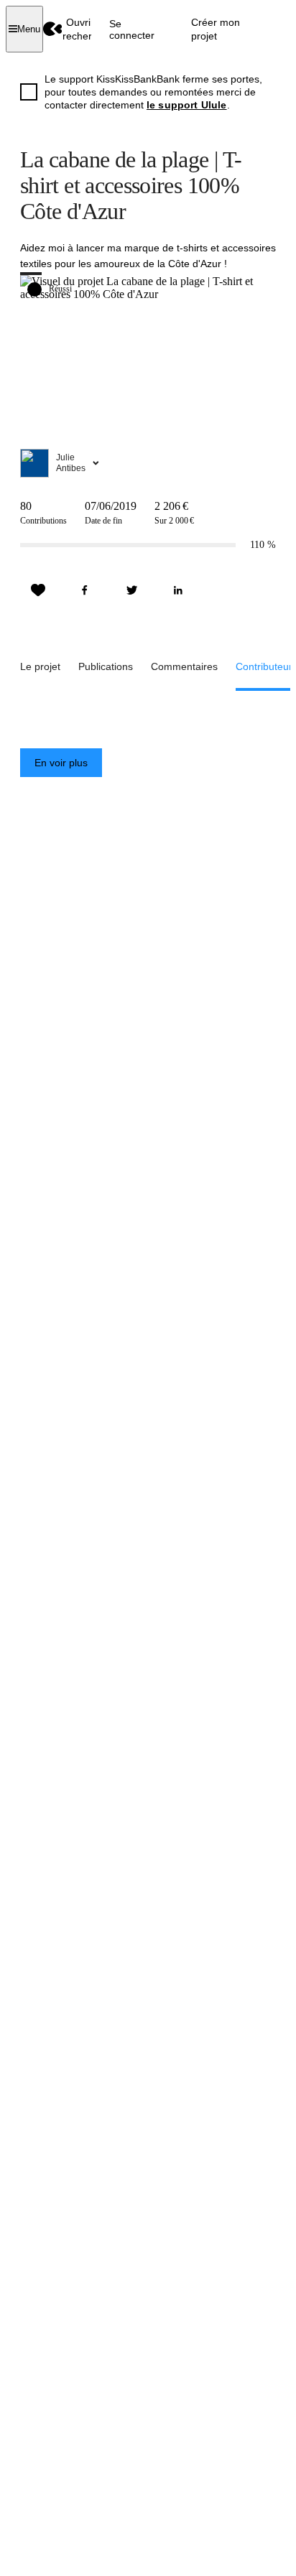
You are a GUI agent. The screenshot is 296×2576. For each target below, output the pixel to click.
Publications (106, 666)
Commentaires (184, 666)
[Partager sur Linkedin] (178, 590)
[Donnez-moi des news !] (38, 590)
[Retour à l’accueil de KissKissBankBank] (53, 29)
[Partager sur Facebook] (85, 590)
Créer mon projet (216, 29)
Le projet (40, 666)
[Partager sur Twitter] (131, 590)
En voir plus (61, 763)
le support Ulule (187, 105)
